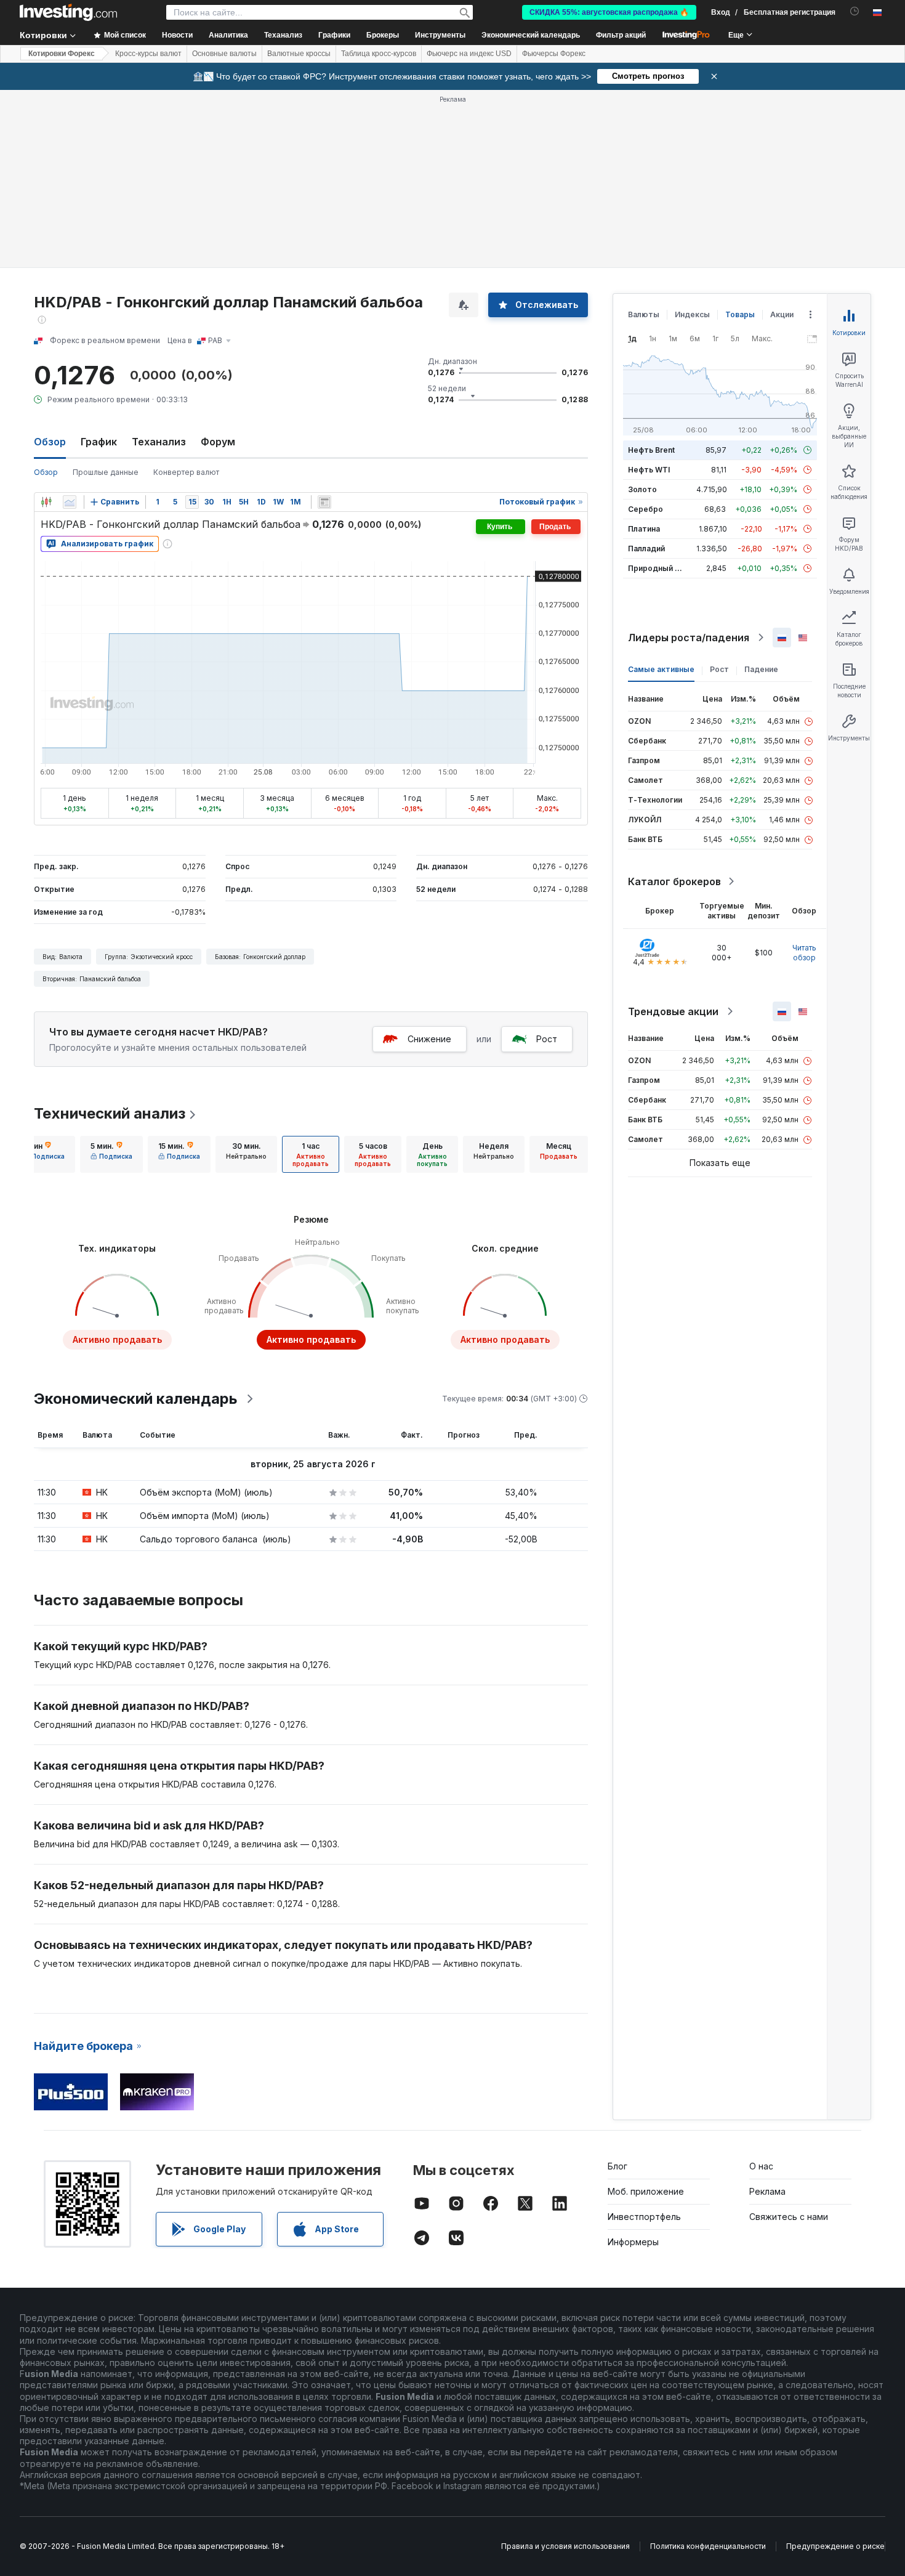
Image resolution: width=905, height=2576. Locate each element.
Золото (642, 489)
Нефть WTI (649, 470)
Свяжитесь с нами (789, 2217)
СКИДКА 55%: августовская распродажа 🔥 (609, 12)
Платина (644, 529)
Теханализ (159, 442)
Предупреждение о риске (835, 2546)
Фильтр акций (621, 35)
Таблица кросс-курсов (379, 54)
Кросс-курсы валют (148, 54)
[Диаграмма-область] (70, 502)
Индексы (692, 314)
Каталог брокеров (674, 881)
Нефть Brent (651, 450)
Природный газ (657, 568)
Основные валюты (224, 54)
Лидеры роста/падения (689, 638)
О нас (761, 2166)
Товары (740, 314)
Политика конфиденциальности (708, 2546)
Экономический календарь (531, 35)
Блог (617, 2166)
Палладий (646, 549)
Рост (547, 1039)
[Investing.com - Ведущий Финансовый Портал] (68, 12)
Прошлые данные (106, 472)
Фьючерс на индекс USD (469, 54)
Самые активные (661, 669)
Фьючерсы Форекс (554, 54)
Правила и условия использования (565, 2546)
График (99, 442)
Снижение (429, 1039)
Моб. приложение (646, 2191)
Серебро (646, 509)
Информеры (633, 2242)
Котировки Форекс (62, 54)
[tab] (44, 1154)
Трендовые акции (673, 1011)
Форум (218, 442)
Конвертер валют (186, 472)
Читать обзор (804, 953)
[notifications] (855, 11)
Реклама (767, 2191)
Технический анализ (110, 1113)
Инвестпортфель (644, 2217)
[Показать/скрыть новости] (324, 502)
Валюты (644, 314)
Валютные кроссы (299, 54)
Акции (782, 314)
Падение (761, 669)
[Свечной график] (46, 502)
